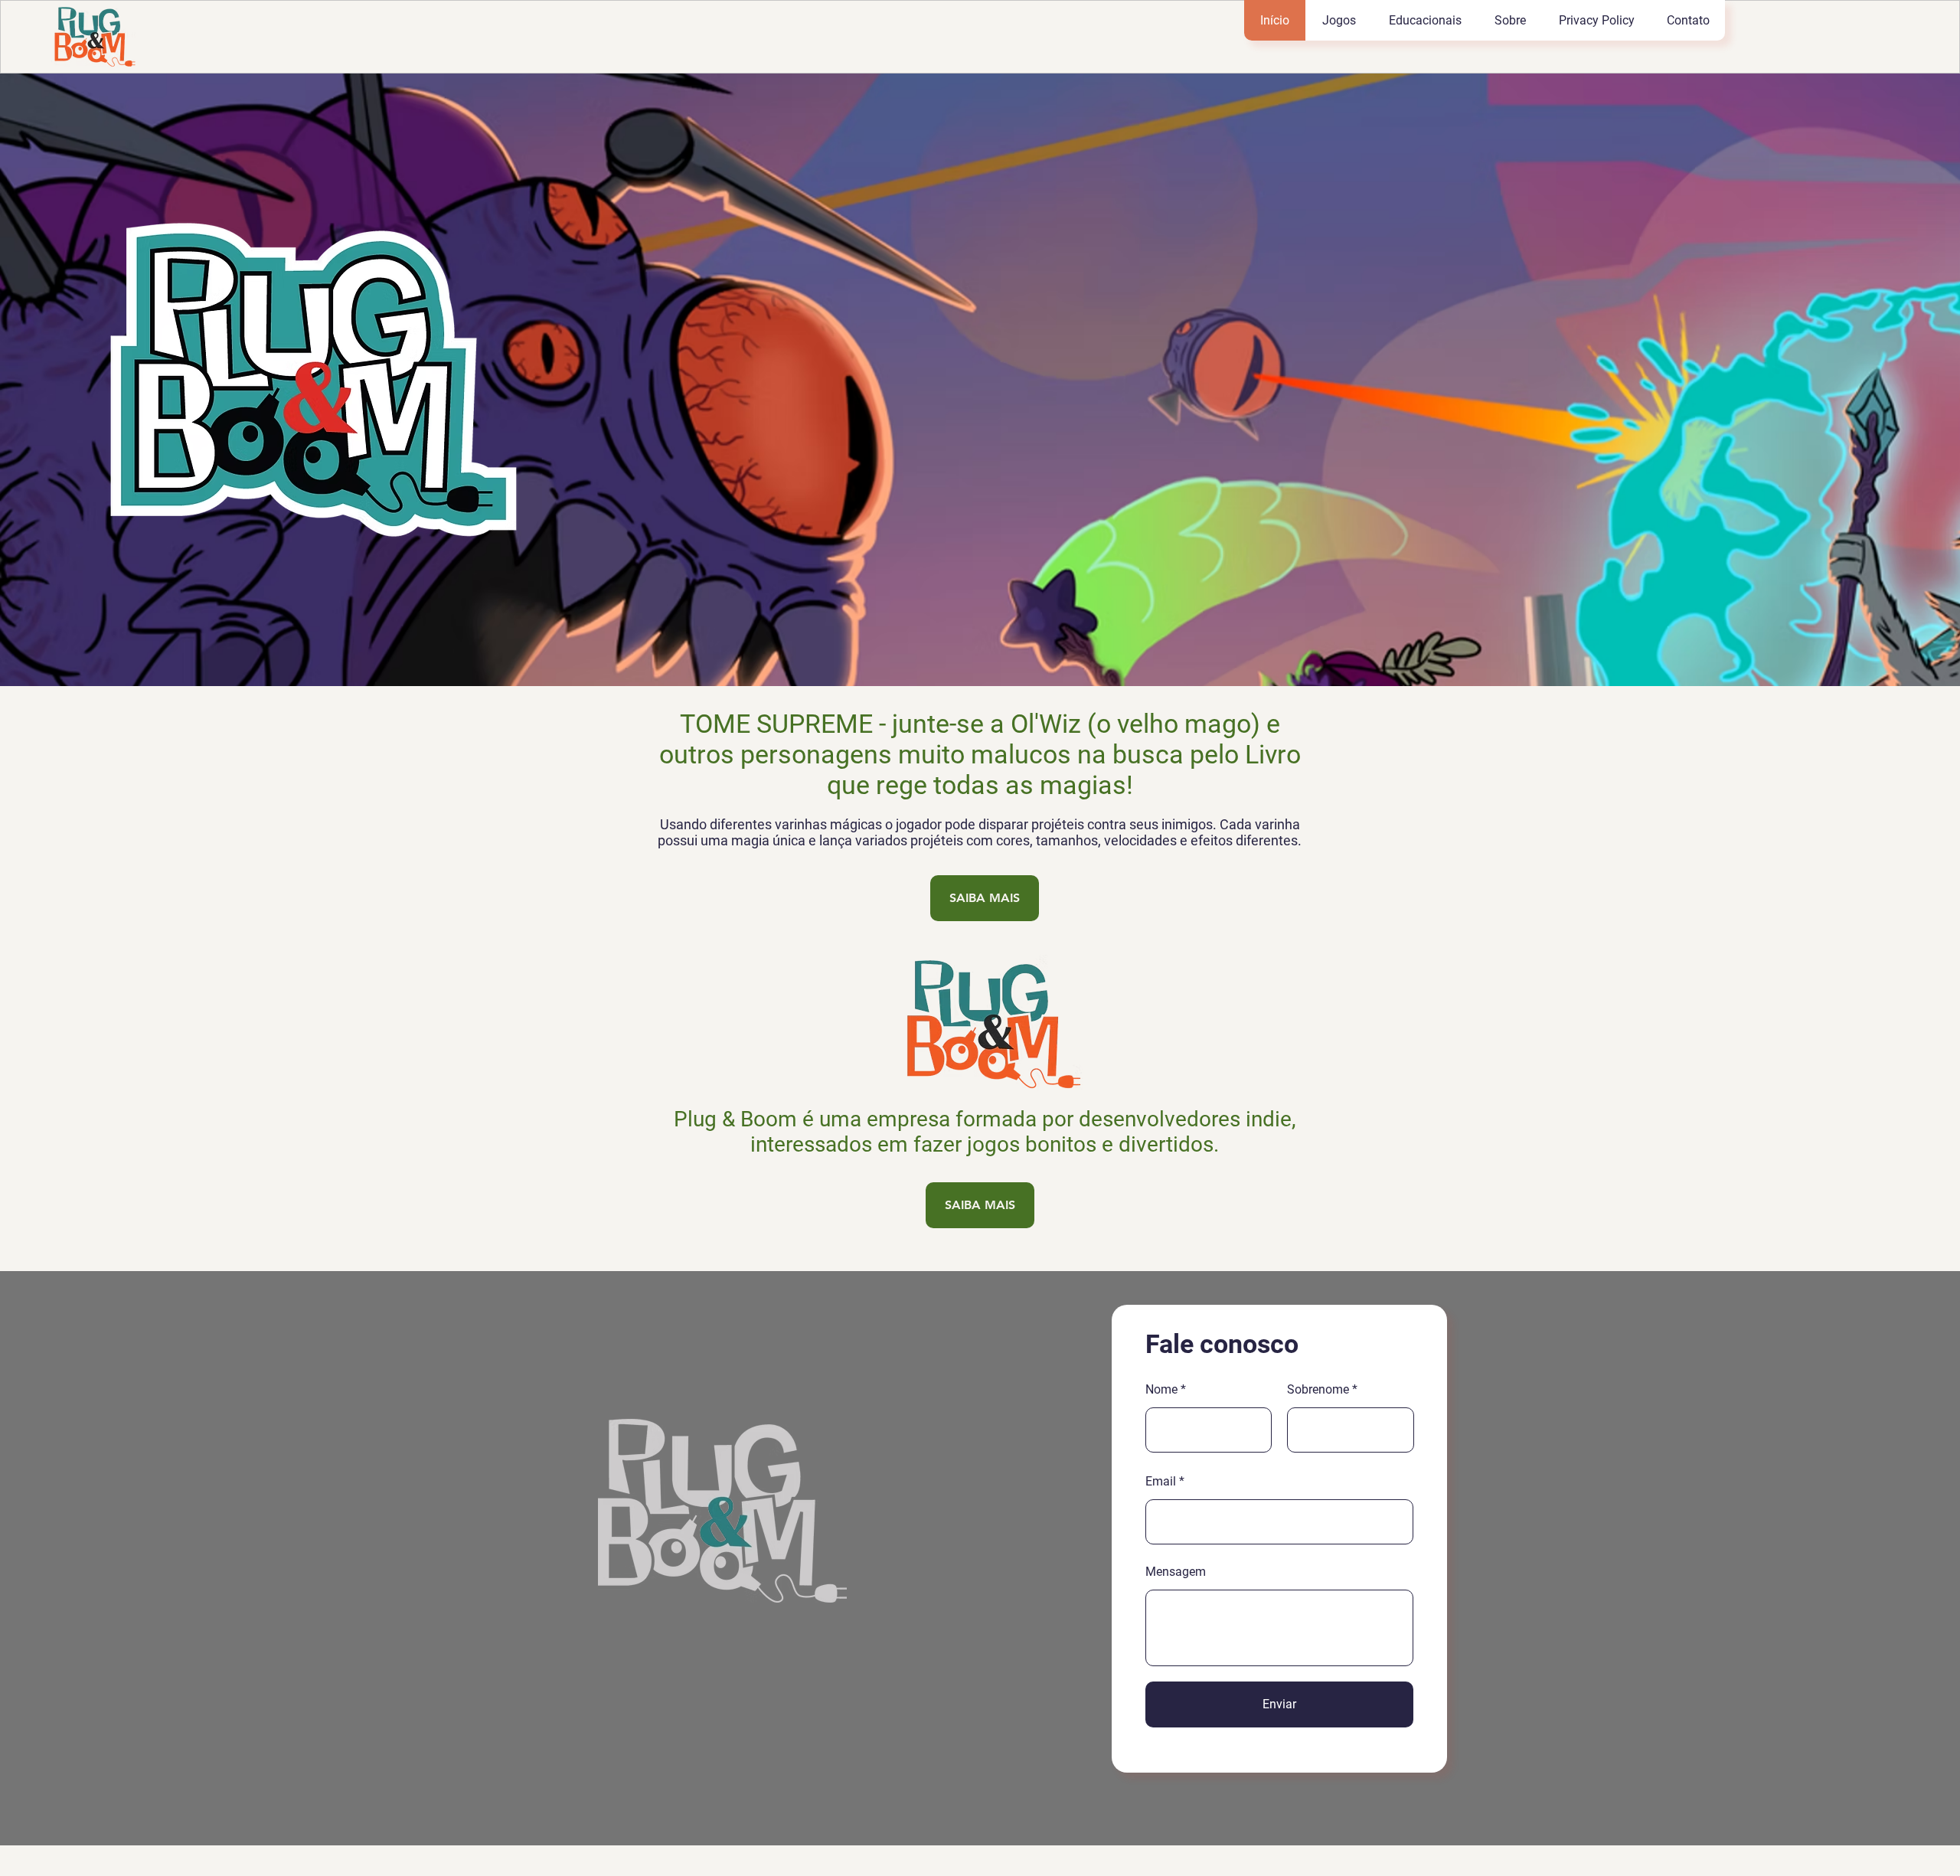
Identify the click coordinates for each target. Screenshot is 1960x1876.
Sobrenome (1318, 1390)
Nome (1161, 1390)
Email (1161, 1482)
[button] (1339, 20)
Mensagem (1176, 1572)
